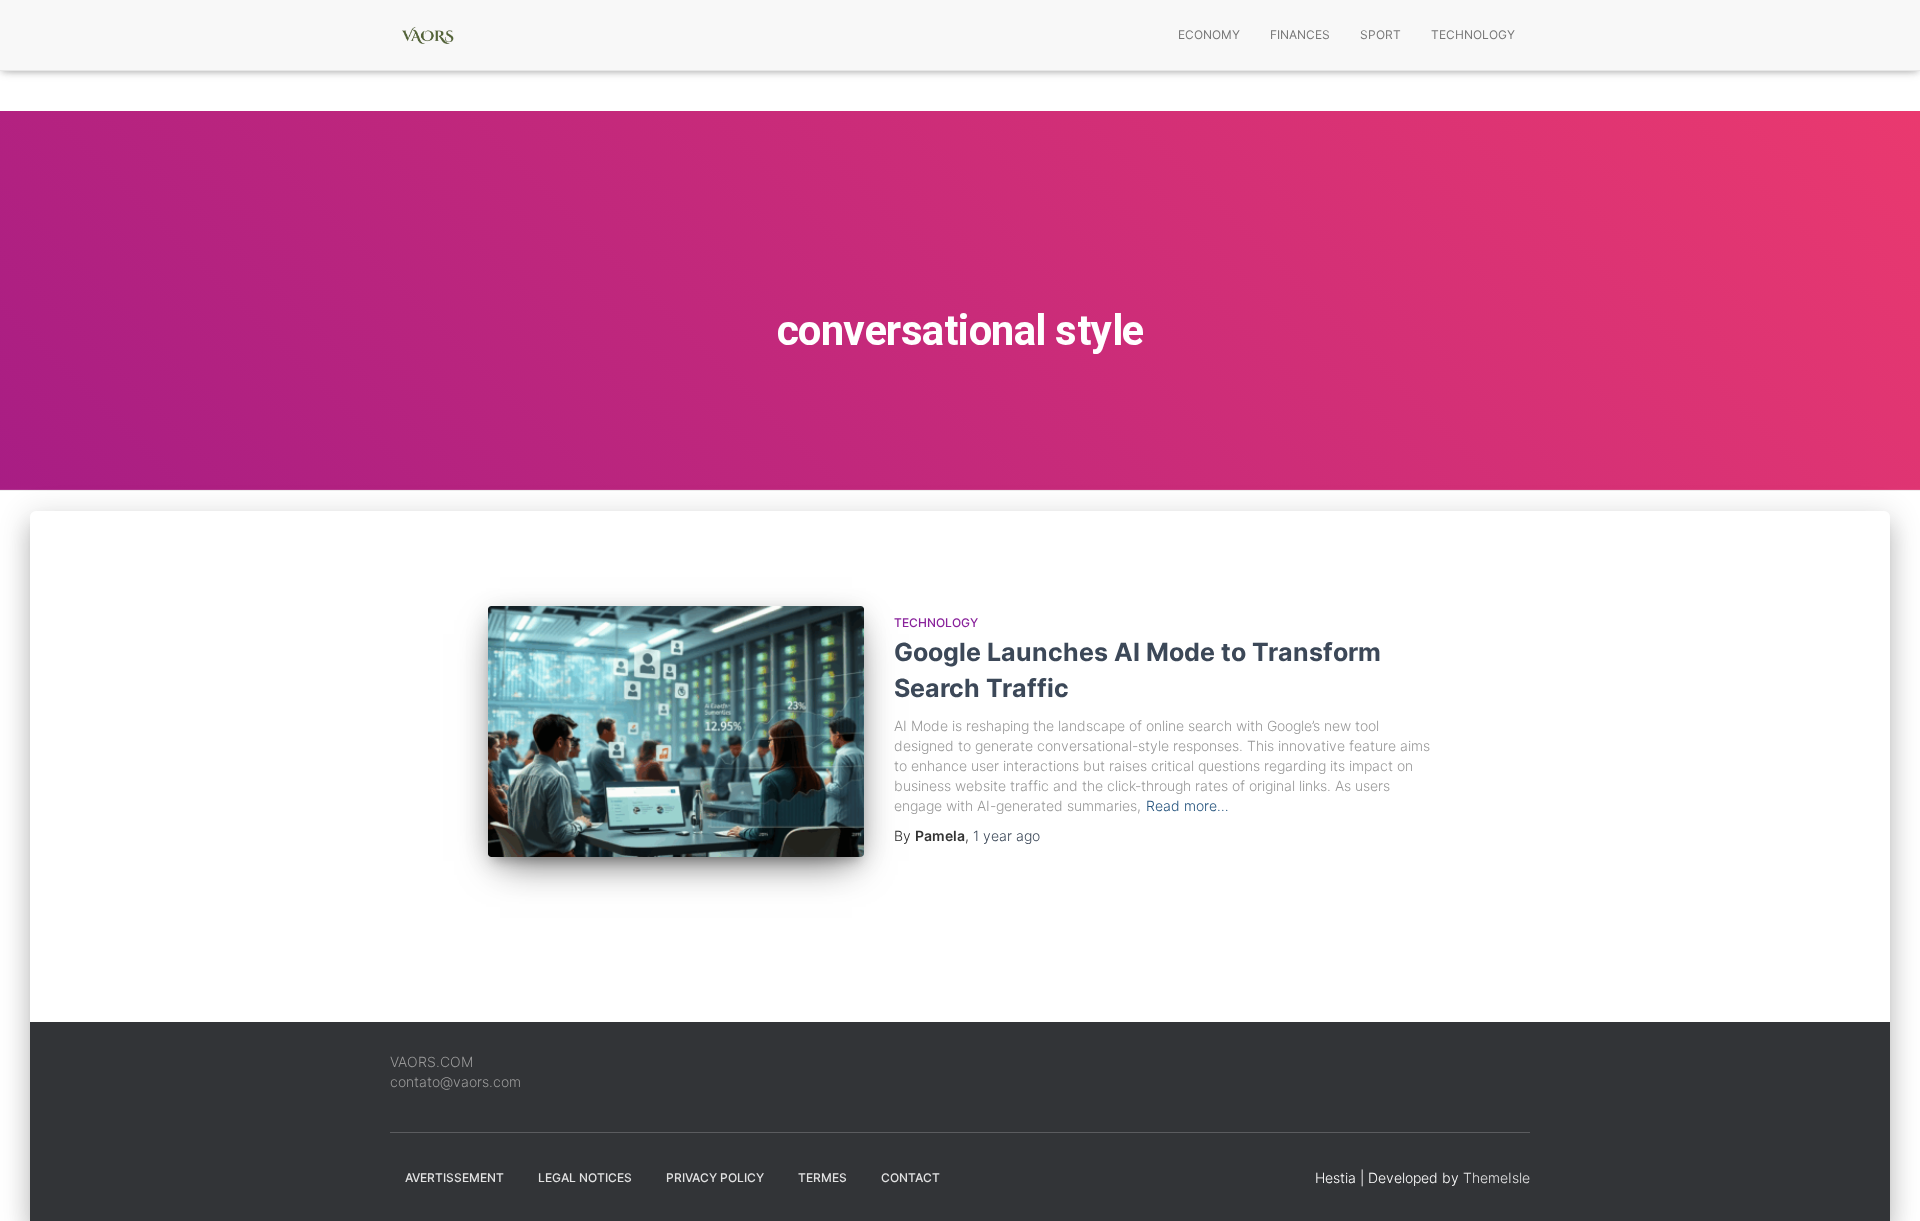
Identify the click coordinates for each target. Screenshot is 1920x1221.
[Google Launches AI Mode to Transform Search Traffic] (676, 731)
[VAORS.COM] (427, 35)
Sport (1380, 34)
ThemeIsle (1496, 1177)
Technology (1473, 34)
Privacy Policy (715, 1177)
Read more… (1187, 805)
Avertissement (454, 1177)
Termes (822, 1177)
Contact (910, 1177)
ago (1006, 835)
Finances (1300, 34)
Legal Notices (585, 1177)
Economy (1209, 34)
